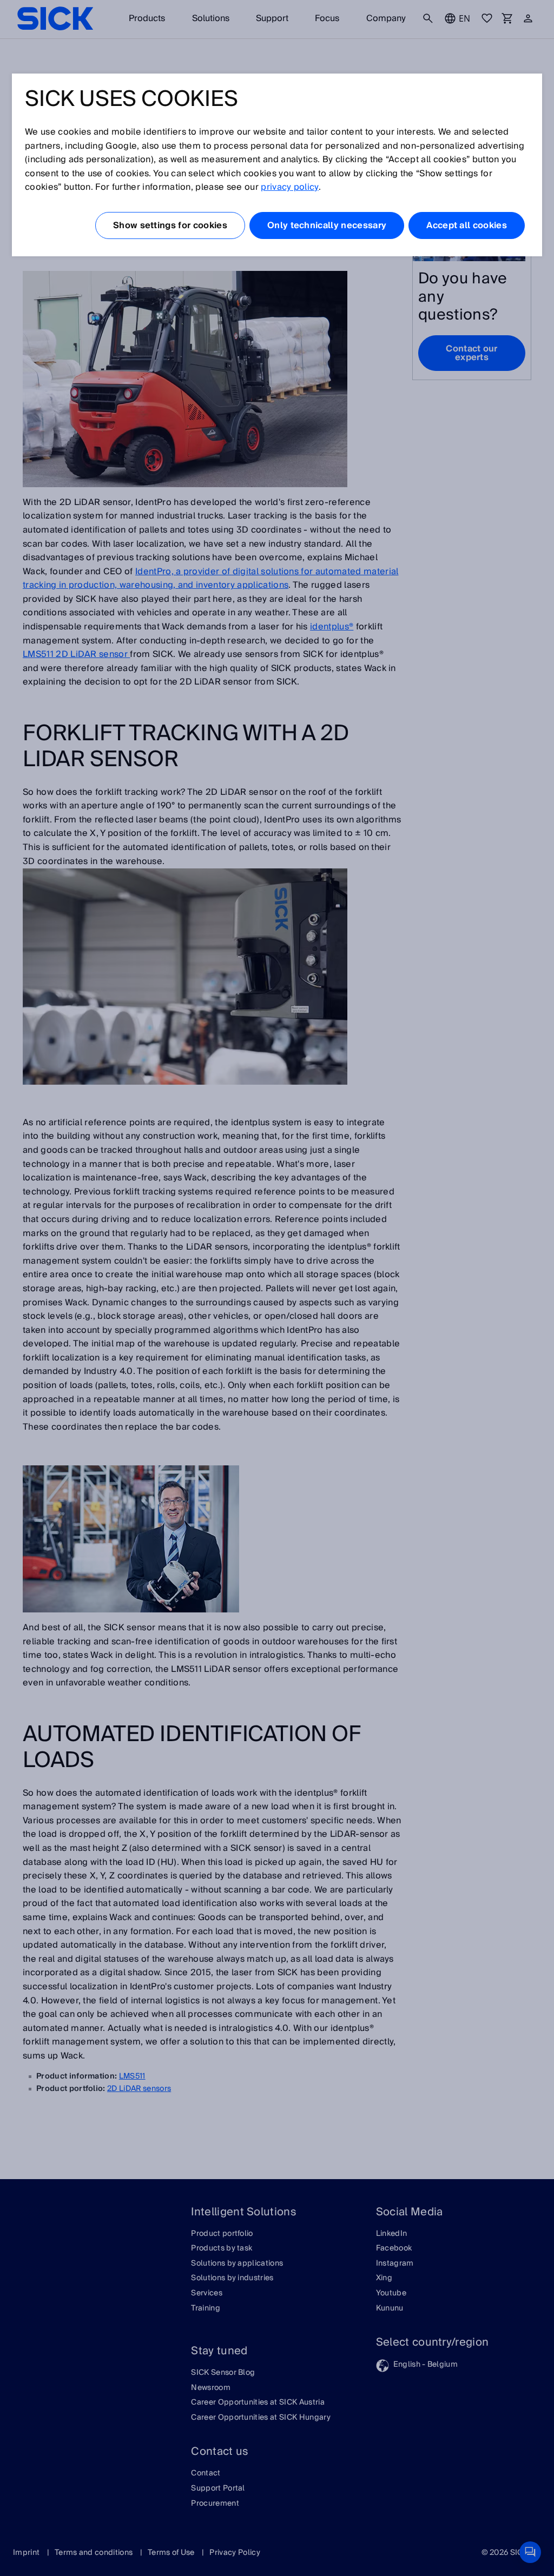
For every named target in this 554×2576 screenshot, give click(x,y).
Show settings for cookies (170, 225)
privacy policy (289, 187)
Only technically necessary (327, 225)
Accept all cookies (467, 225)
